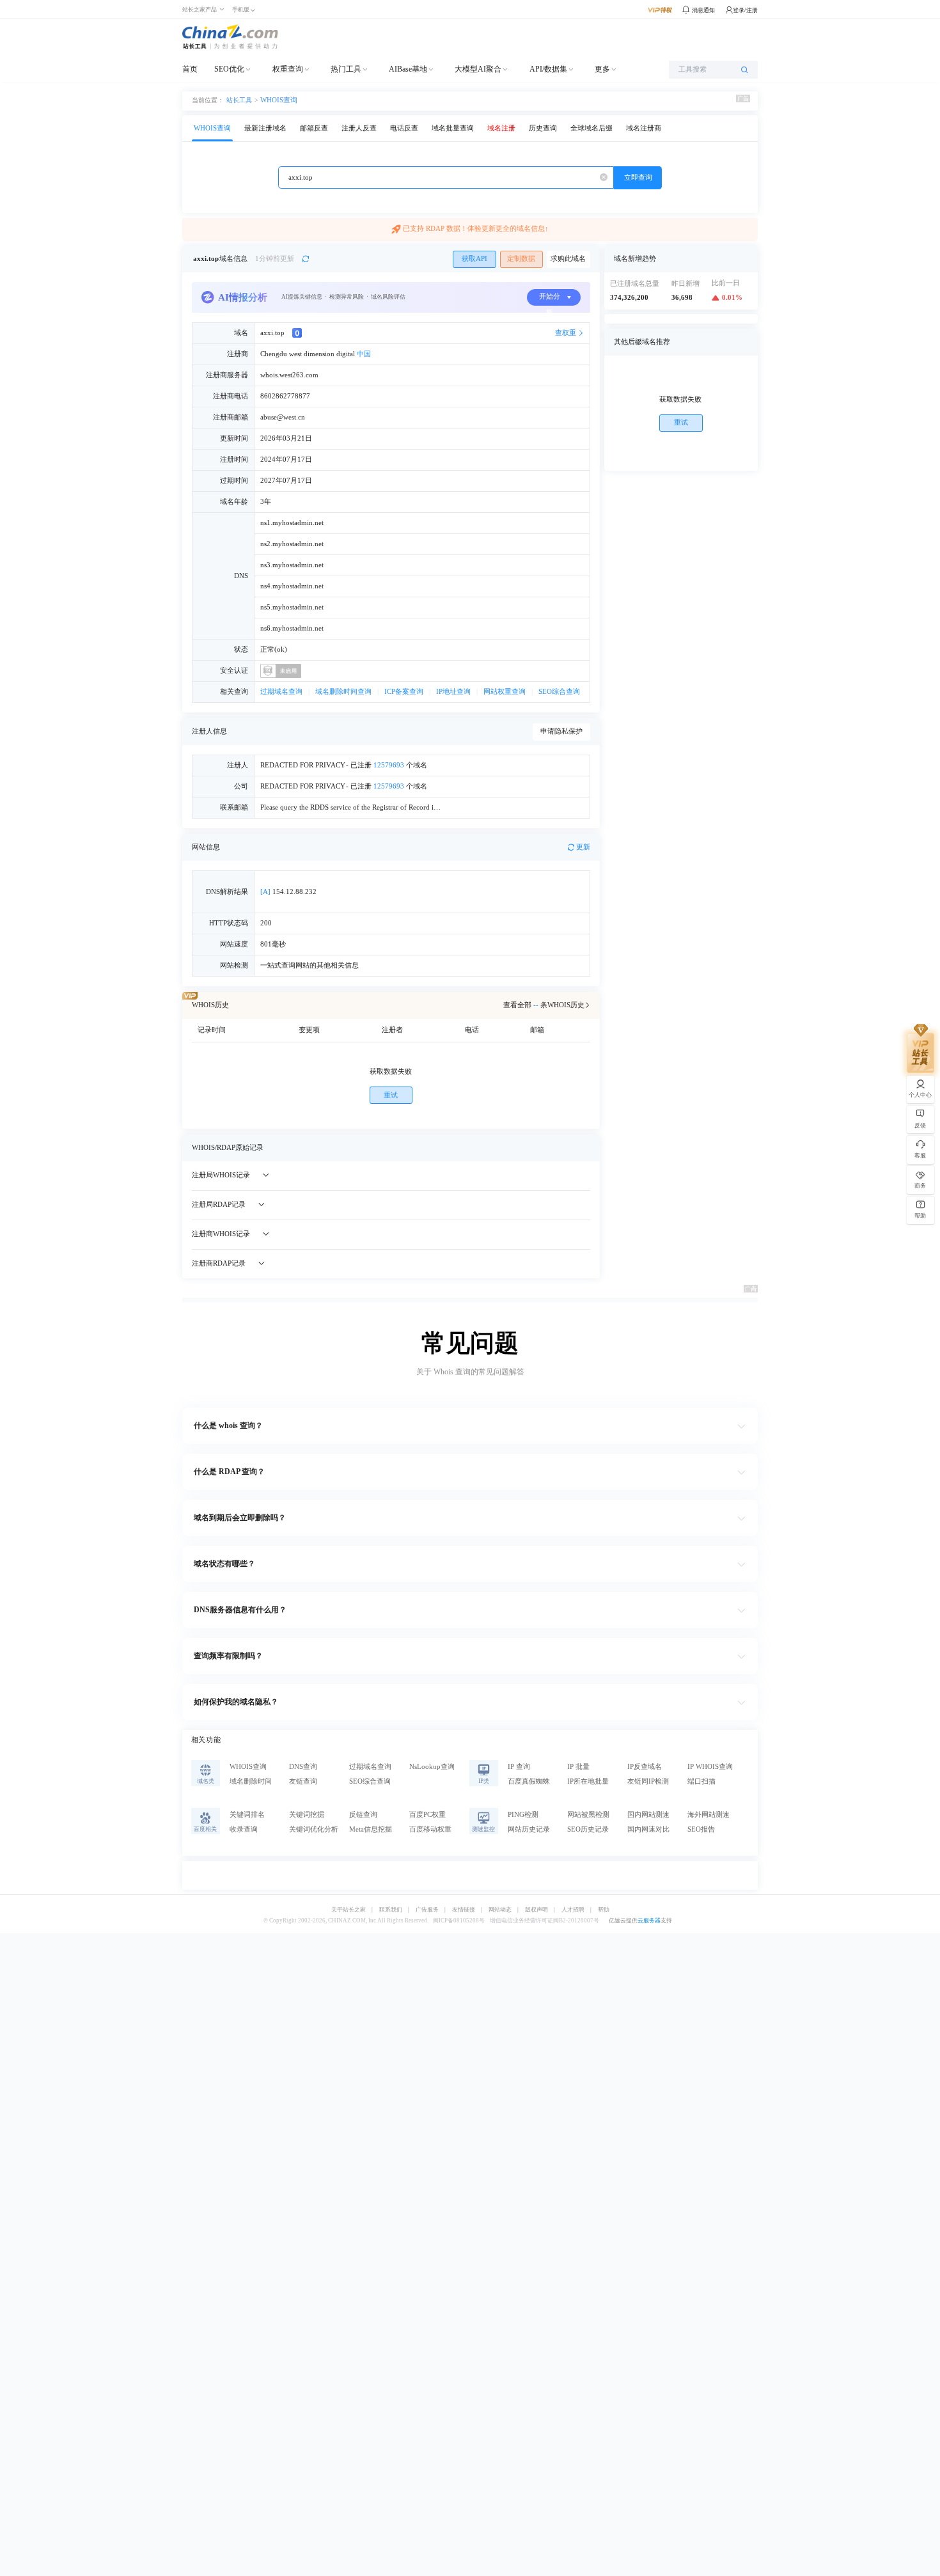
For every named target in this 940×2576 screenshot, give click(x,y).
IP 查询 (519, 1767)
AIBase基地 (408, 69)
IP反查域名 (645, 1767)
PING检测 (523, 1815)
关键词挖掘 (307, 1815)
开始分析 (550, 299)
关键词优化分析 (314, 1829)
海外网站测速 (709, 1815)
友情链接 (464, 1910)
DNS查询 (303, 1767)
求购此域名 (568, 259)
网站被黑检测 (588, 1815)
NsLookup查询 (432, 1767)
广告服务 (427, 1910)
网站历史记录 (529, 1829)
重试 (391, 1095)
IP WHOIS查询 (710, 1767)
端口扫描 (701, 1781)
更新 (583, 847)
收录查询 (244, 1829)
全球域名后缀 (591, 128)
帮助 (604, 1910)
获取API (474, 259)
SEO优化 (229, 69)
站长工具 (239, 100)
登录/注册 (745, 10)
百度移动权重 (430, 1829)
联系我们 (391, 1910)
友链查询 (303, 1781)
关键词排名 (247, 1815)
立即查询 (638, 177)
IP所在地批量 (588, 1781)
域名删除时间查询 (343, 692)
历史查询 (543, 128)
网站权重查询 (505, 692)
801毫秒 (273, 944)
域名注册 (501, 128)
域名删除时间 (251, 1781)
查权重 (566, 333)
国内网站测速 (648, 1815)
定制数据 (521, 259)
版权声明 (537, 1910)
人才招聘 (573, 1910)
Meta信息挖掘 (371, 1829)
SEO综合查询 (559, 692)
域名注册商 (644, 128)
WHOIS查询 (279, 100)
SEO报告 (701, 1829)
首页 (190, 69)
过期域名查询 (281, 692)
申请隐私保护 (561, 731)
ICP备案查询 (404, 692)
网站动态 (500, 1910)
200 (266, 923)
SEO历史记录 (588, 1829)
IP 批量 (578, 1767)
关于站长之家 (349, 1910)
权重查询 (288, 69)
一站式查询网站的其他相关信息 (309, 965)
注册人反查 (359, 128)
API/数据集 (548, 69)
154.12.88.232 (288, 892)
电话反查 (404, 128)
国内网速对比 (648, 1829)
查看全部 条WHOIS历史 (544, 1005)
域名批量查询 (453, 128)
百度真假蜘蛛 (529, 1781)
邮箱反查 (314, 128)
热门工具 (346, 69)
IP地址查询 (453, 692)
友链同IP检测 (648, 1781)
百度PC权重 (427, 1815)
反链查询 (363, 1815)
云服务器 (649, 1920)
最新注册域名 (265, 128)
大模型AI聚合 (478, 69)
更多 (602, 69)
